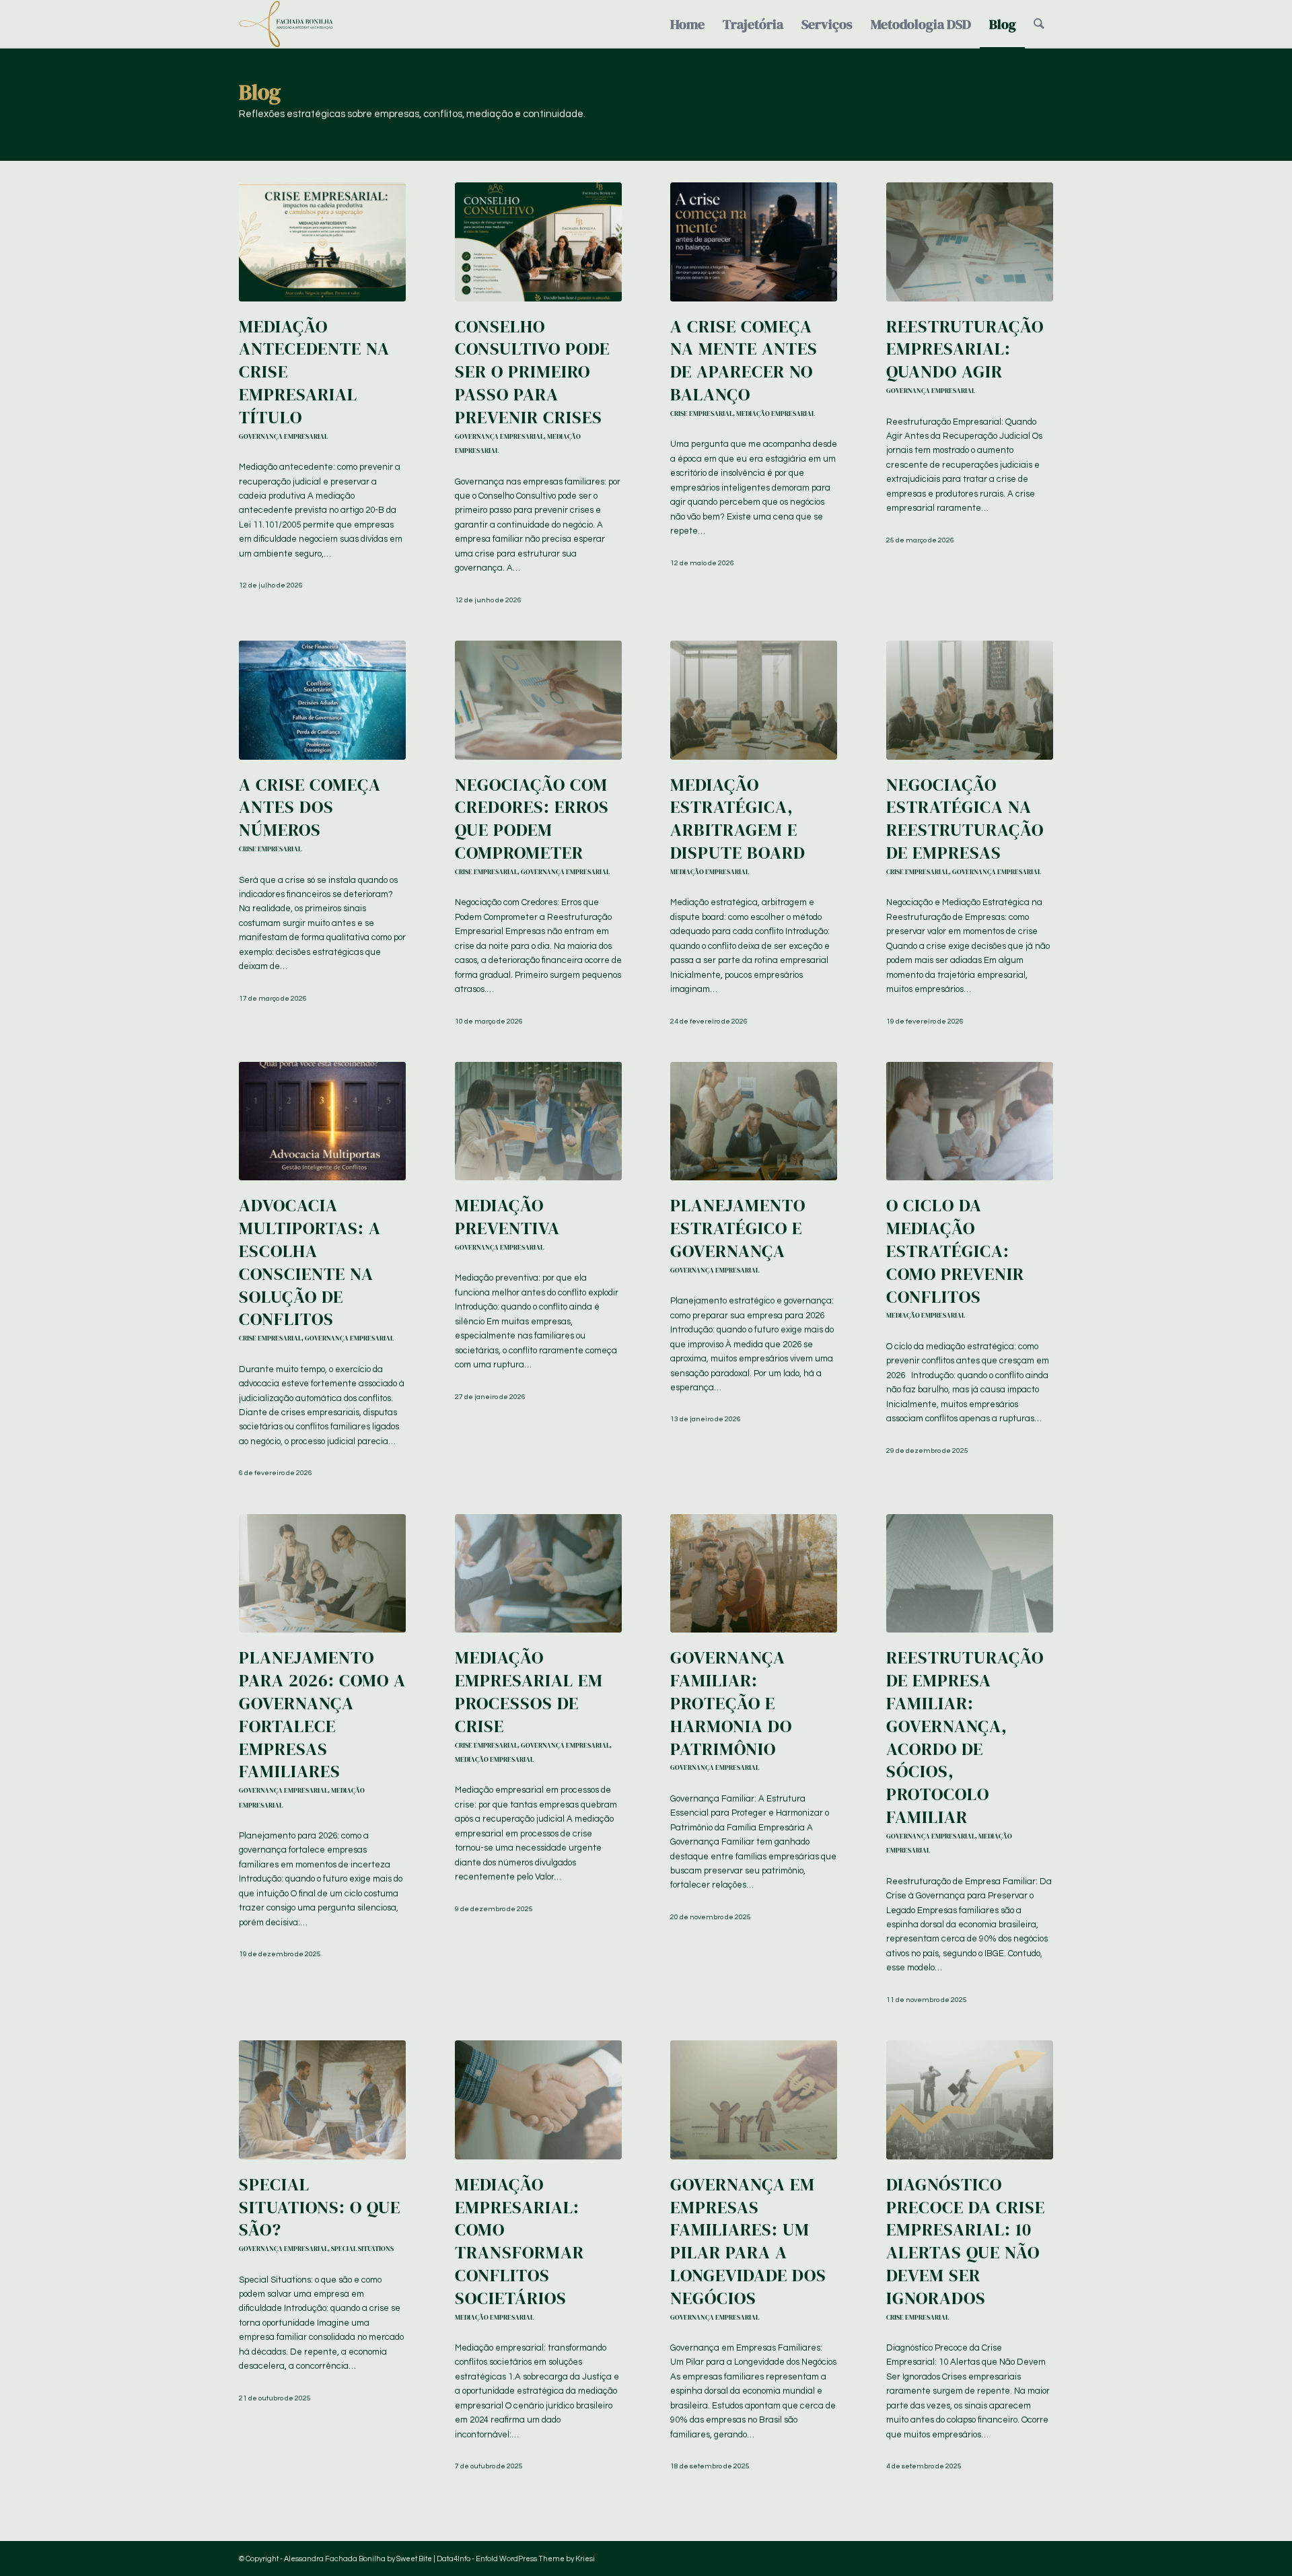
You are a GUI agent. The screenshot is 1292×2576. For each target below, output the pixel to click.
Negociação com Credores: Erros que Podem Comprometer (532, 819)
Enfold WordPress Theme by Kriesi (535, 2559)
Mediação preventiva (507, 1217)
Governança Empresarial (283, 436)
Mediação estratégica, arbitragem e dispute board (738, 819)
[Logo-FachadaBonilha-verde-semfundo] (286, 24)
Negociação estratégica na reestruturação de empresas (965, 819)
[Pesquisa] (1039, 24)
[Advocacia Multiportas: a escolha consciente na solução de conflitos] (322, 1121)
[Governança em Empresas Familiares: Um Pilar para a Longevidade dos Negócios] (754, 2100)
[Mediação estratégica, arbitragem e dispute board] (754, 700)
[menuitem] (687, 24)
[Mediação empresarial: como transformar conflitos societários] (538, 2100)
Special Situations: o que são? (320, 2207)
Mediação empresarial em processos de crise (529, 1691)
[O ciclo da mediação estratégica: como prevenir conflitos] (970, 1121)
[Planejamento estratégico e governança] (754, 1121)
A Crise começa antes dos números (310, 808)
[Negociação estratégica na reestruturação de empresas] (970, 700)
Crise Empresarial (702, 413)
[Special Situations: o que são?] (322, 2100)
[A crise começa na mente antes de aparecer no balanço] (754, 242)
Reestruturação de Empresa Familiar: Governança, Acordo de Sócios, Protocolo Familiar (965, 1737)
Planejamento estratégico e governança (738, 1228)
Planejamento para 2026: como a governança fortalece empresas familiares (322, 1714)
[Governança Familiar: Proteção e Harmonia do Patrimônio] (754, 1573)
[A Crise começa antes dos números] (322, 700)
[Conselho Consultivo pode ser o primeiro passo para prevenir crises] (538, 242)
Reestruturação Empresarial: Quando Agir (965, 349)
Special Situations (362, 2248)
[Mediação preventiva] (538, 1121)
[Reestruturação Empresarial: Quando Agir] (970, 242)
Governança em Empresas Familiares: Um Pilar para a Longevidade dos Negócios (748, 2241)
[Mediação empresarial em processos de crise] (538, 1573)
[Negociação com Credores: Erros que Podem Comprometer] (538, 700)
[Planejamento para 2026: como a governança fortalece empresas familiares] (322, 1573)
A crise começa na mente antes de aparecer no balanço (744, 360)
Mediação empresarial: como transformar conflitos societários (519, 2241)
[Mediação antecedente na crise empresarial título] (322, 242)
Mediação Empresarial (776, 413)
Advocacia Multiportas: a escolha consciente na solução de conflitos (310, 1262)
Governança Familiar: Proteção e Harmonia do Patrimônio (731, 1703)
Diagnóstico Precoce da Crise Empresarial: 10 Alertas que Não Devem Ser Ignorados (966, 2241)
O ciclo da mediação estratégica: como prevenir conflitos (955, 1251)
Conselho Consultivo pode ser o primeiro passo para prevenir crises (532, 372)
